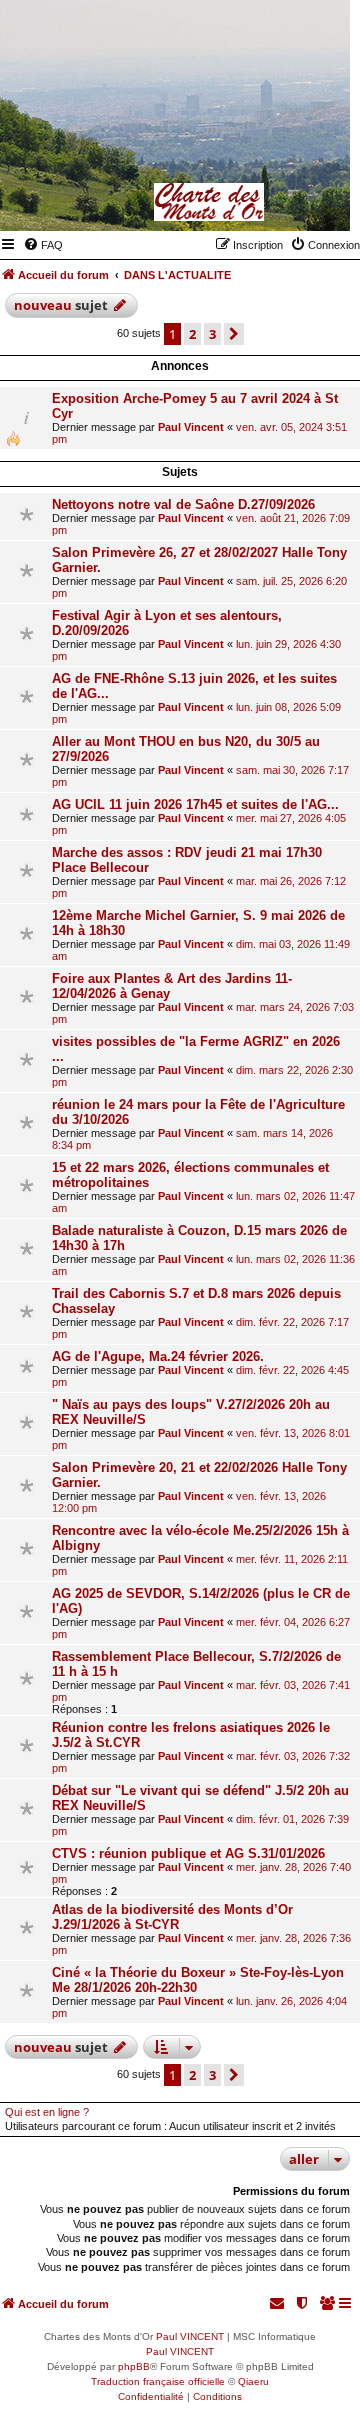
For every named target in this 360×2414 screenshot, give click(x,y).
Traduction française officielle (158, 2381)
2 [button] (192, 334)
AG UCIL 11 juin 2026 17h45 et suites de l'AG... (195, 804)
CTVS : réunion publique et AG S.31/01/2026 (188, 1853)
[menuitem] (43, 245)
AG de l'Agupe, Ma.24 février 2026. (158, 1356)
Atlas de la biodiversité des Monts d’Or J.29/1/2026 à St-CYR (172, 1917)
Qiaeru (253, 2381)
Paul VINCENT (190, 2336)
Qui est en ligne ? (47, 2112)
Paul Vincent (191, 427)
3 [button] (212, 334)
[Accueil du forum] (237, 202)
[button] (234, 334)
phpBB (134, 2366)
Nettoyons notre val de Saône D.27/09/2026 (183, 504)
